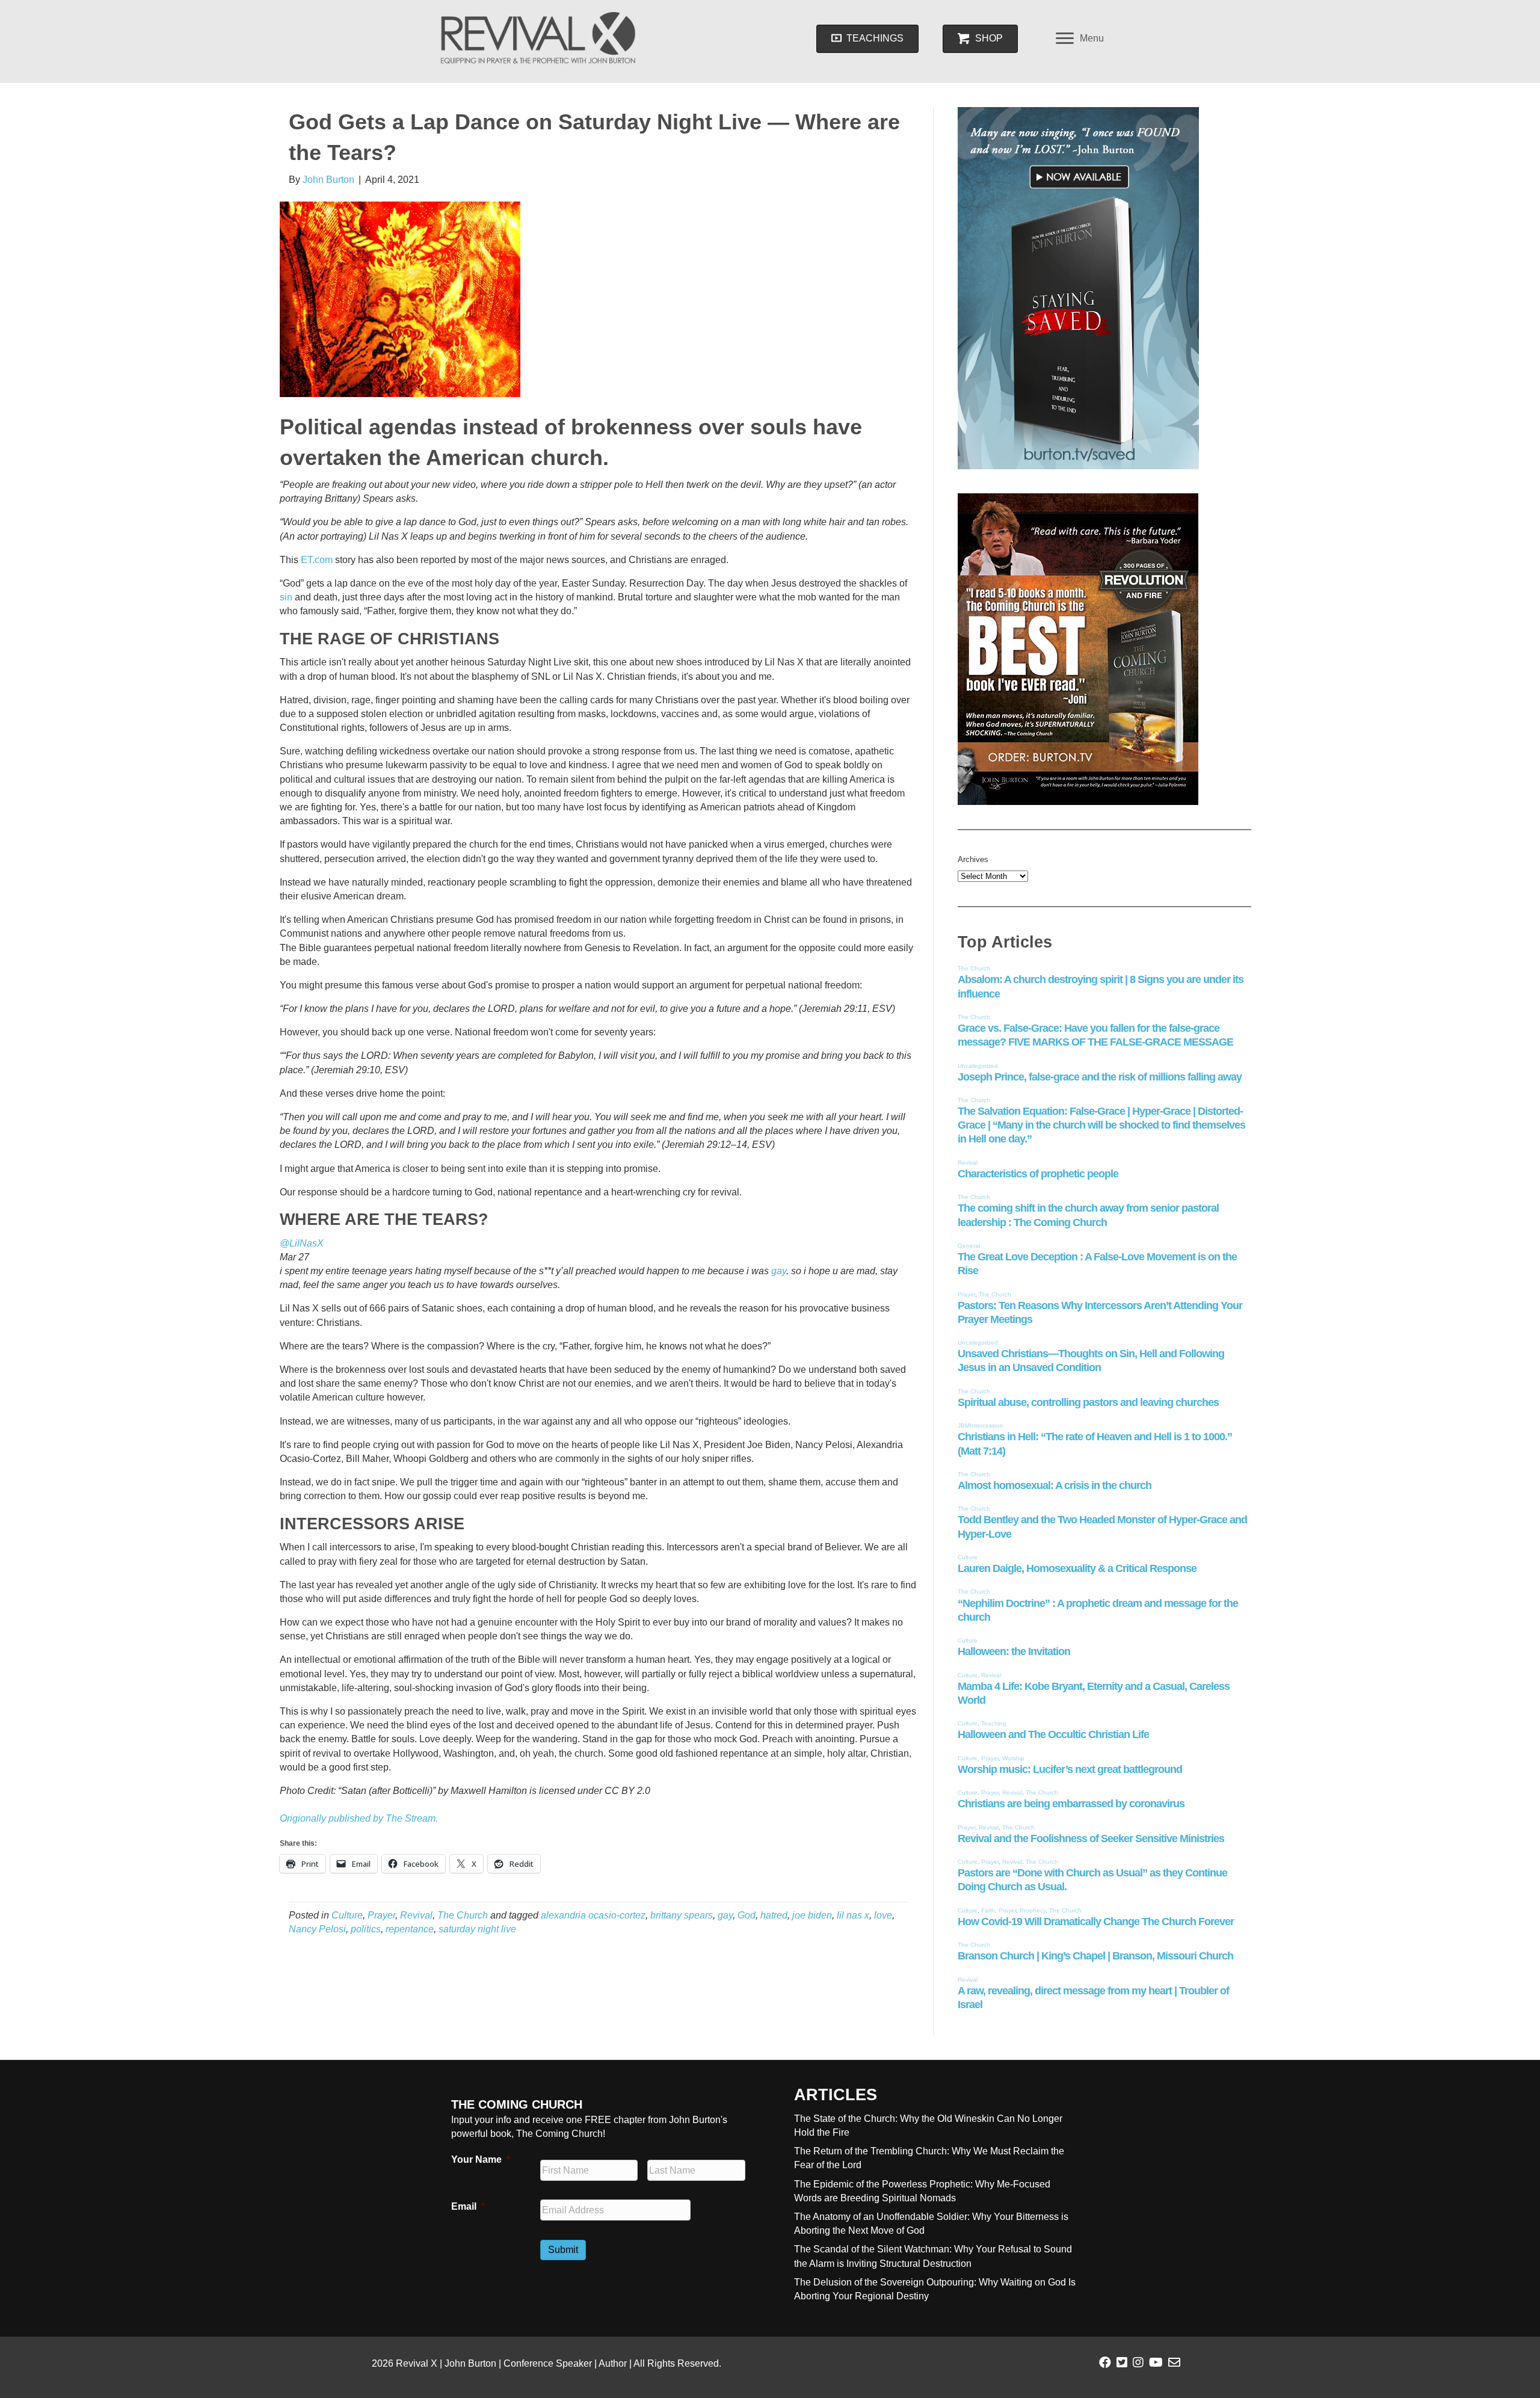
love (883, 1915)
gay (779, 1271)
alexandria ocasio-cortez (593, 1915)
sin (286, 597)
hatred (774, 1915)
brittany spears (682, 1915)
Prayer (381, 1915)
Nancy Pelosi (317, 1929)
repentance (410, 1929)
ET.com (317, 560)
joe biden (812, 1915)
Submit (563, 2250)
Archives (973, 859)
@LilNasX (302, 1243)
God (747, 1915)
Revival (416, 1915)
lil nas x (853, 1915)
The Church (463, 1915)
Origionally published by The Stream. (359, 1818)
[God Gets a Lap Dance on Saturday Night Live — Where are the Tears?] (400, 299)
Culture (347, 1915)
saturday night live (477, 1929)
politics (366, 1929)
